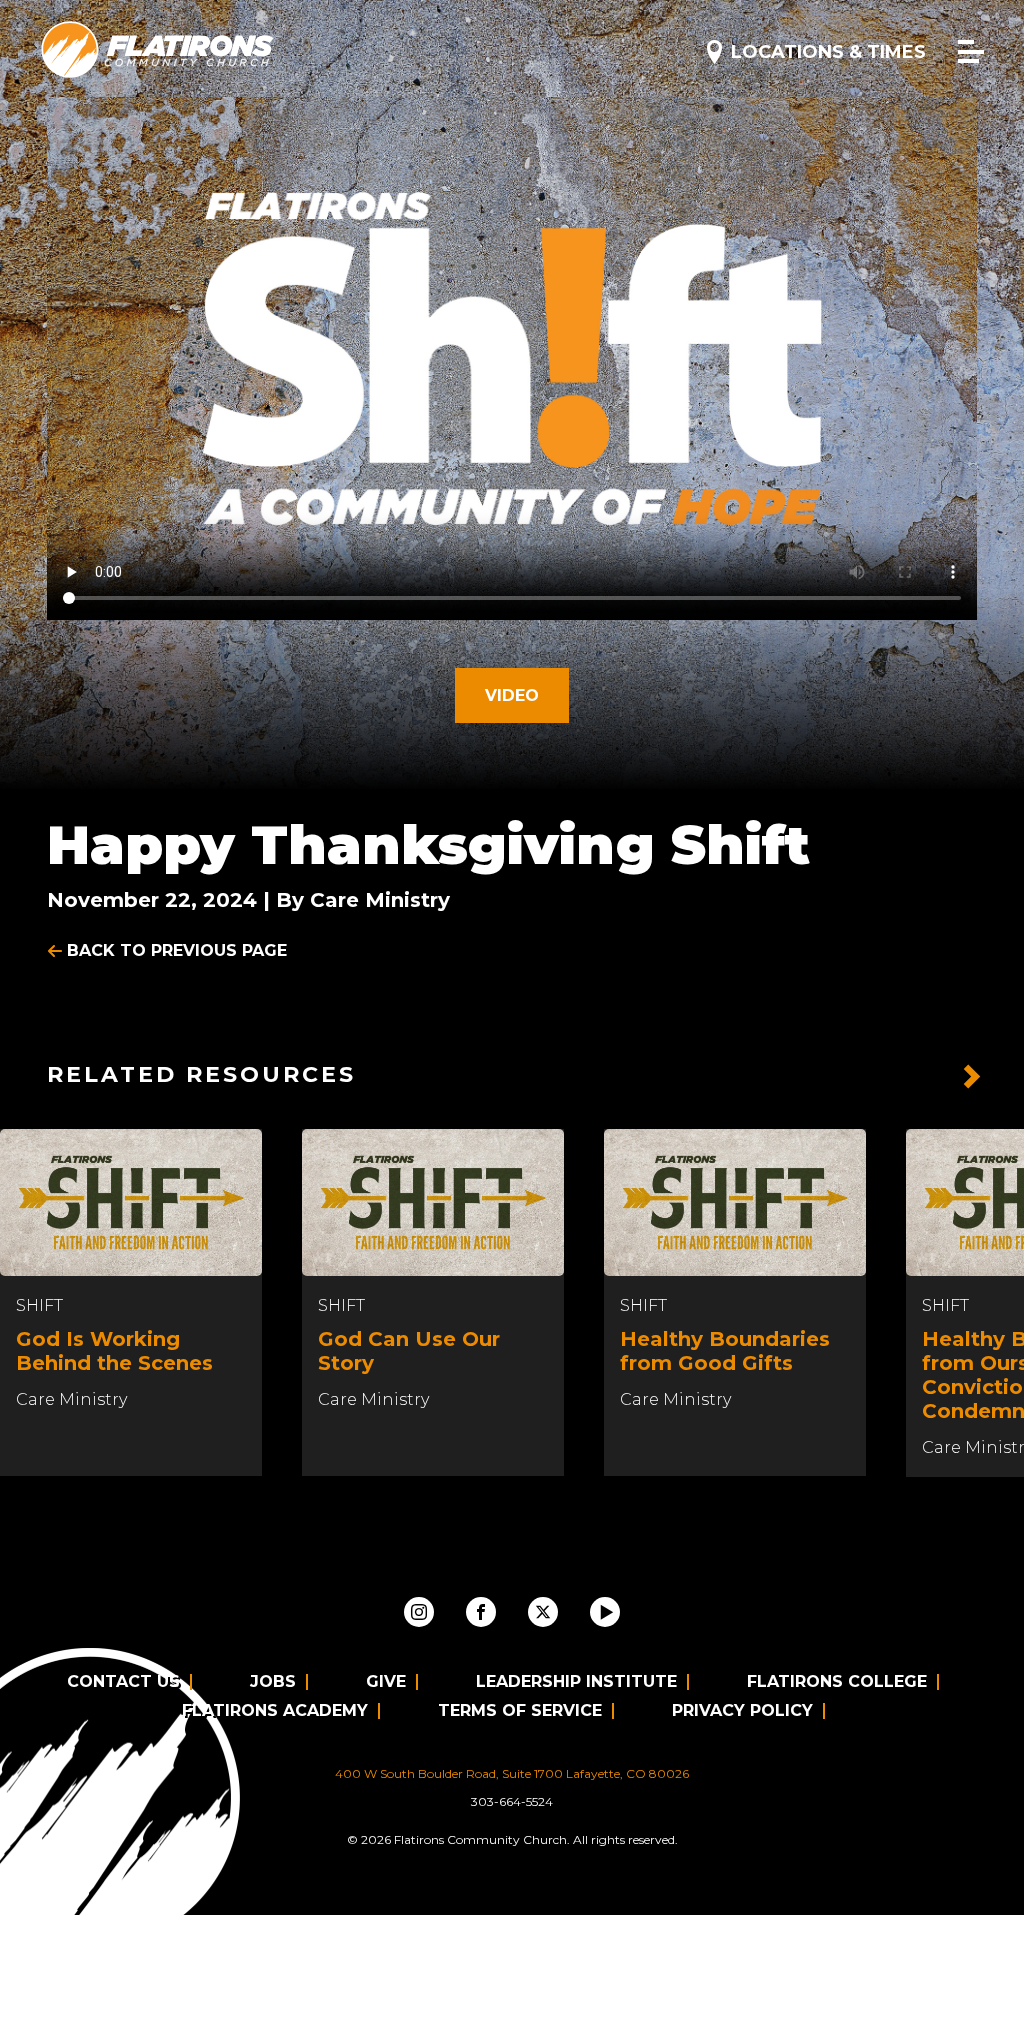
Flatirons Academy (275, 1710)
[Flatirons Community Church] (158, 50)
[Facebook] (481, 1612)
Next (972, 1077)
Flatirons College (837, 1681)
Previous (924, 1077)
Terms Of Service (520, 1710)
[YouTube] (605, 1612)
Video (512, 695)
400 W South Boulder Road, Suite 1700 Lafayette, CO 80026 (512, 1773)
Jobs (273, 1681)
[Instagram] (419, 1612)
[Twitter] (543, 1612)
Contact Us (123, 1681)
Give (386, 1681)
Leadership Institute (576, 1681)
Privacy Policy (742, 1710)
